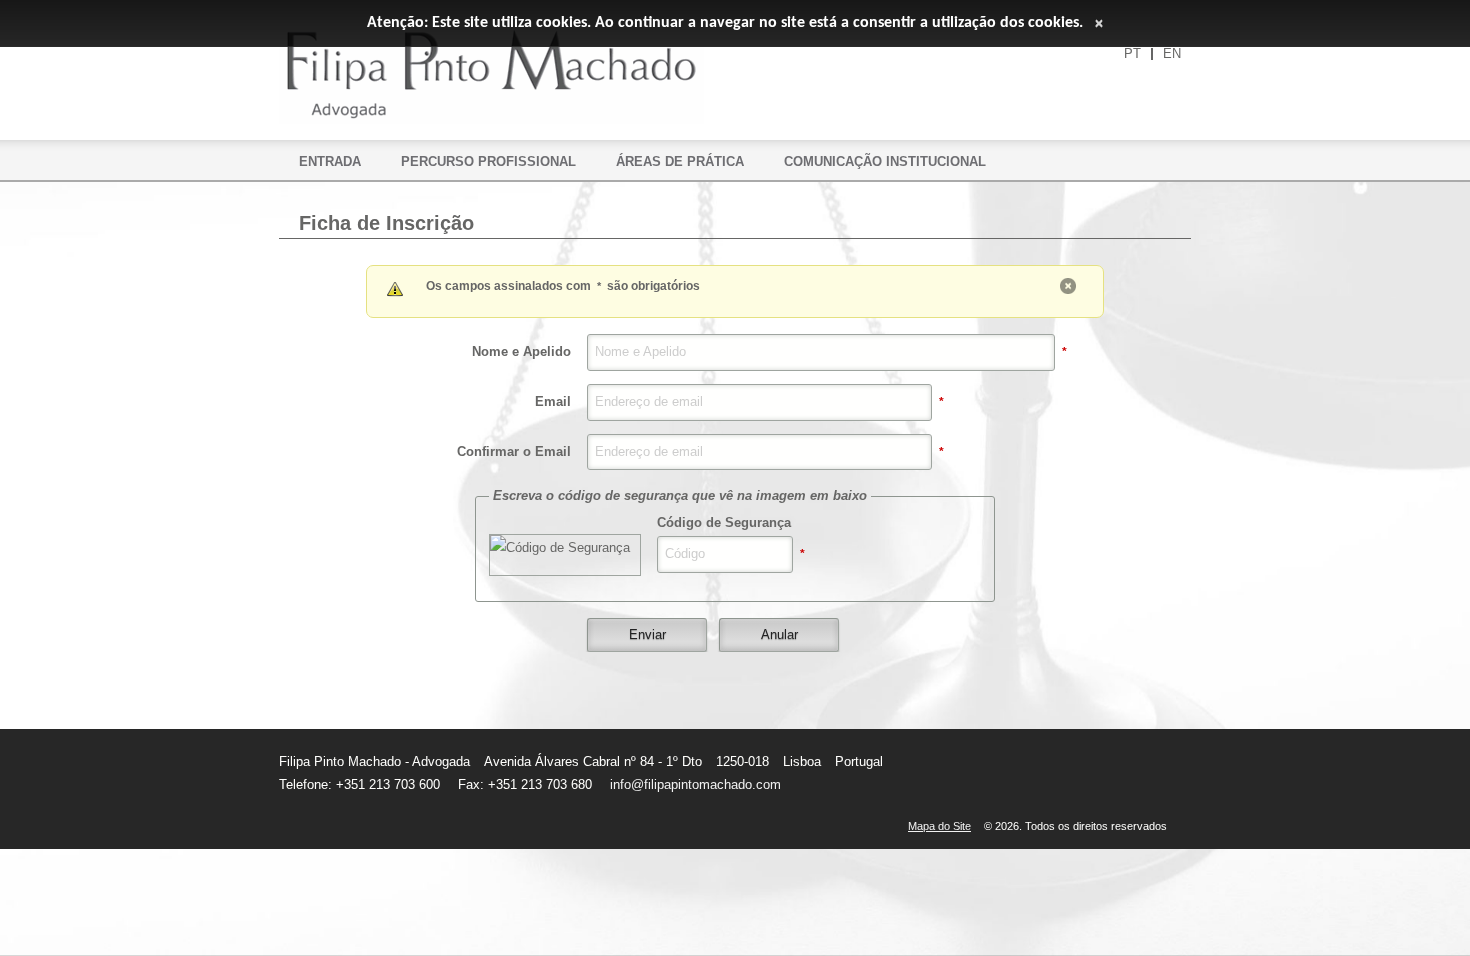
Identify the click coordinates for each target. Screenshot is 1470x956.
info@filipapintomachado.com (695, 784)
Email (553, 401)
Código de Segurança (724, 522)
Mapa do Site (939, 826)
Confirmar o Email (514, 451)
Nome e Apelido (521, 351)
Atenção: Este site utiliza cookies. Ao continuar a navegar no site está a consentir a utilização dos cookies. (725, 23)
